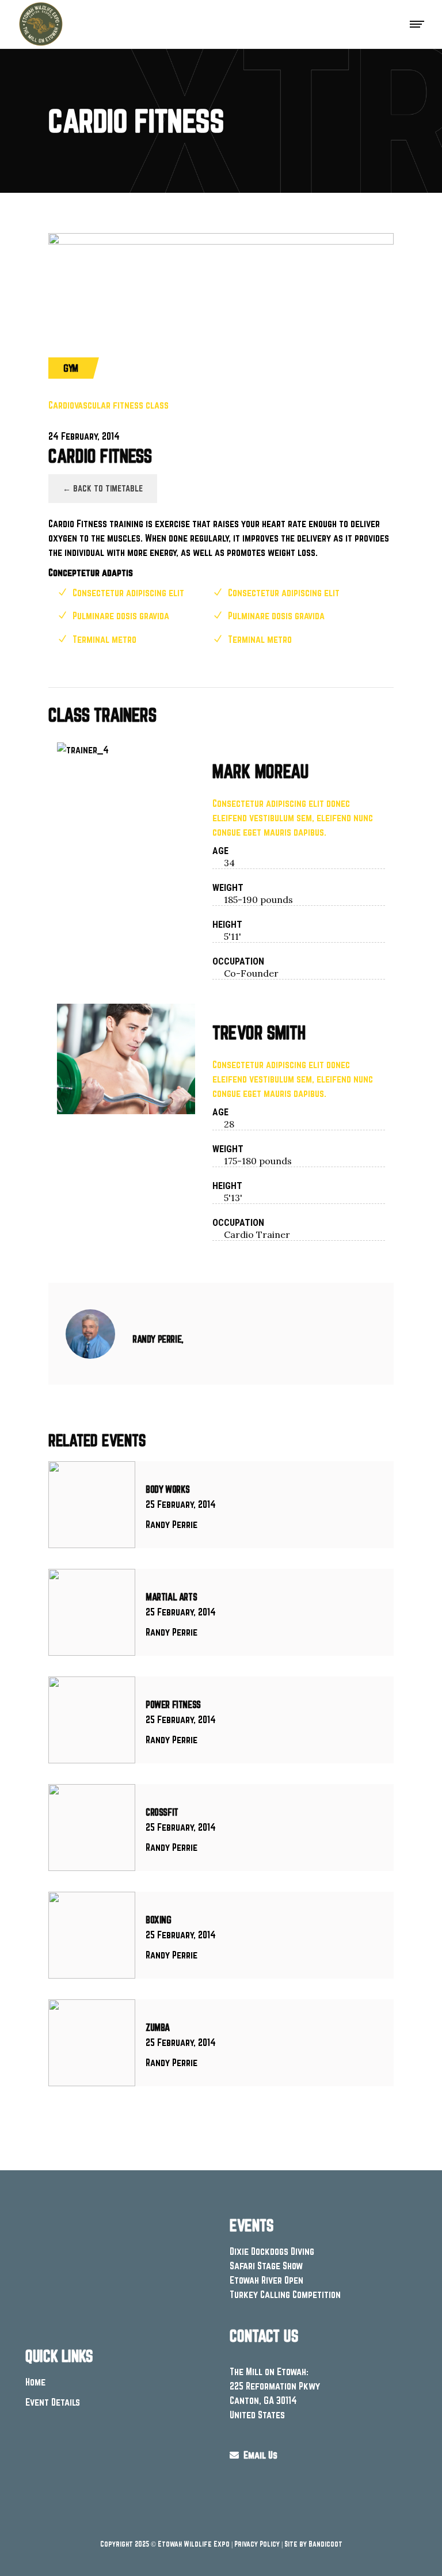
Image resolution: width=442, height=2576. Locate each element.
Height (227, 925)
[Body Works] (92, 1505)
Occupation (238, 961)
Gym (71, 368)
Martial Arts (171, 1597)
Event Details (53, 2402)
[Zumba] (92, 2043)
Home (35, 2382)
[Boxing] (92, 1935)
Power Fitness (173, 1704)
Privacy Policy (257, 2544)
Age (220, 851)
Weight (228, 888)
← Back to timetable (103, 488)
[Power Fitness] (92, 1720)
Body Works (168, 1489)
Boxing (159, 1920)
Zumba (158, 2027)
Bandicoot (325, 2544)
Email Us (258, 2455)
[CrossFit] (92, 1828)
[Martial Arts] (92, 1612)
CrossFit (162, 1812)
